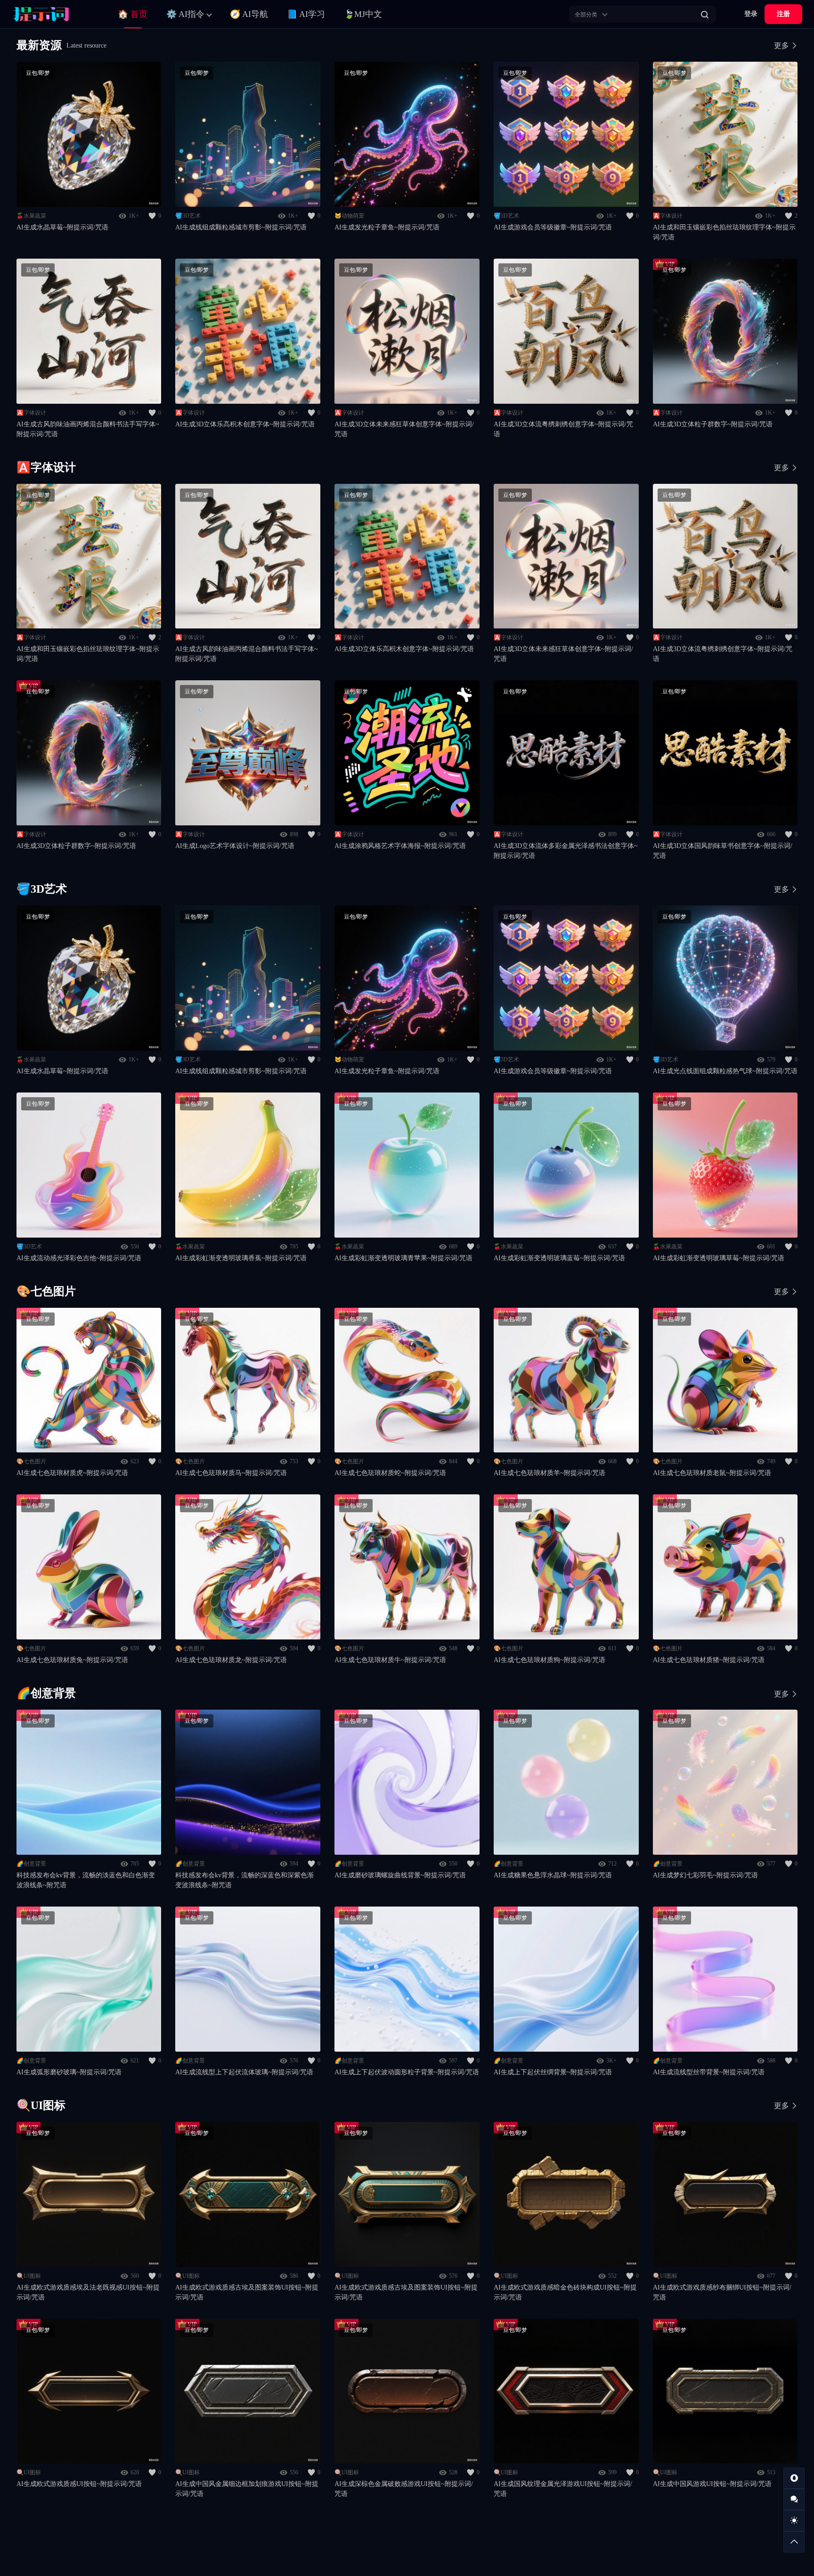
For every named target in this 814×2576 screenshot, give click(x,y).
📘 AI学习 (306, 14)
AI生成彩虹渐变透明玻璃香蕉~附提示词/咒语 (241, 1258)
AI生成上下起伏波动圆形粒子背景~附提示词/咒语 (407, 2072)
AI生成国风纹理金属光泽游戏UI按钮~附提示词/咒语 (563, 2489)
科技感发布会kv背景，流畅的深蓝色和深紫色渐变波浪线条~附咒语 (244, 1880)
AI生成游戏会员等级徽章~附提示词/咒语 (553, 227)
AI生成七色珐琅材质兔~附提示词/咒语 (72, 1660)
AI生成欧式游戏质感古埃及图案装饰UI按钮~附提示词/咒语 (247, 2292)
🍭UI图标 (29, 2276)
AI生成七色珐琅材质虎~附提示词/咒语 (72, 1473)
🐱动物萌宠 (349, 216)
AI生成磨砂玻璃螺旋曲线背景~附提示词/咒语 (400, 1875)
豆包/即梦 (38, 73)
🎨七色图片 (31, 1461)
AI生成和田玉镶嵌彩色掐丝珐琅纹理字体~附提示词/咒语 (724, 232)
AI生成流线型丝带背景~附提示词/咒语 (709, 2072)
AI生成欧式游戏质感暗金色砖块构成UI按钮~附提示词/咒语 (565, 2292)
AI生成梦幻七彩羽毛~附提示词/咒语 (705, 1875)
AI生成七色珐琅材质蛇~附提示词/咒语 (390, 1473)
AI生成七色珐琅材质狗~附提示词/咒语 (549, 1660)
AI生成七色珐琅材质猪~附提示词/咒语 (709, 1660)
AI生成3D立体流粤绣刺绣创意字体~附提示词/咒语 (563, 429)
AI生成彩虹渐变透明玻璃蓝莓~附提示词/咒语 (559, 1258)
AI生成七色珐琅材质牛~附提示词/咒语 (390, 1660)
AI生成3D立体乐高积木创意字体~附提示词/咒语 (245, 424)
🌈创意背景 (31, 1864)
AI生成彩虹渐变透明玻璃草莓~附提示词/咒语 (719, 1258)
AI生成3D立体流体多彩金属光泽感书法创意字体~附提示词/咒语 (566, 851)
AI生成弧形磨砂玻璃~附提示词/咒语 (69, 2072)
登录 (751, 14)
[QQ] (794, 2478)
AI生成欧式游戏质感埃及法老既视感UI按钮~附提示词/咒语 (88, 2292)
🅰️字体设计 (668, 216)
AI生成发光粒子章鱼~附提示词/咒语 (387, 227)
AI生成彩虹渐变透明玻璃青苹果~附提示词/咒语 (403, 1258)
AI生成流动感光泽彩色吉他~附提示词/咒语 (79, 1258)
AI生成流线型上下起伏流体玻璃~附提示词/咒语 (244, 2072)
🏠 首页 (133, 14)
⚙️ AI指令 (185, 14)
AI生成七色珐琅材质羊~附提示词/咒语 (549, 1473)
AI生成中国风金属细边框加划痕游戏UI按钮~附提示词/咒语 (247, 2489)
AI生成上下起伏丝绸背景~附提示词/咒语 (553, 2072)
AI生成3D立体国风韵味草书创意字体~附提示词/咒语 (723, 851)
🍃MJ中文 (363, 14)
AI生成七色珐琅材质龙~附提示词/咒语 (231, 1660)
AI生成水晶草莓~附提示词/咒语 (62, 227)
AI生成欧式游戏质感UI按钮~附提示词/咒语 (79, 2484)
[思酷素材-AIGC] (54, 14)
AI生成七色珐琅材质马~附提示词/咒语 (231, 1473)
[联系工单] (794, 2499)
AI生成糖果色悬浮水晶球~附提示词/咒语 (553, 1875)
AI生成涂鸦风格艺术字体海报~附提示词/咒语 (400, 846)
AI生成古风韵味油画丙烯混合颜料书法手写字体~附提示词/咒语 (88, 429)
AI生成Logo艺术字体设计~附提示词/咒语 (235, 846)
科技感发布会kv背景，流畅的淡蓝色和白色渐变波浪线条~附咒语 (86, 1880)
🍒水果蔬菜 (31, 216)
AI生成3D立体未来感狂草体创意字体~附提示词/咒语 (404, 429)
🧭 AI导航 (249, 14)
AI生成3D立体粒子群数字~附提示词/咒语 (713, 424)
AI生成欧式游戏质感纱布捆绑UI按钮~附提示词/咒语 (722, 2292)
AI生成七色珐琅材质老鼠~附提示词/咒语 (712, 1473)
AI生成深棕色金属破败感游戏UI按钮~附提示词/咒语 (404, 2489)
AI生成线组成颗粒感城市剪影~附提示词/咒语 (241, 227)
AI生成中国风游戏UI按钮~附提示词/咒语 (712, 2484)
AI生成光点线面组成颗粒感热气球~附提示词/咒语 (725, 1071)
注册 (783, 14)
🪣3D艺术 (188, 216)
